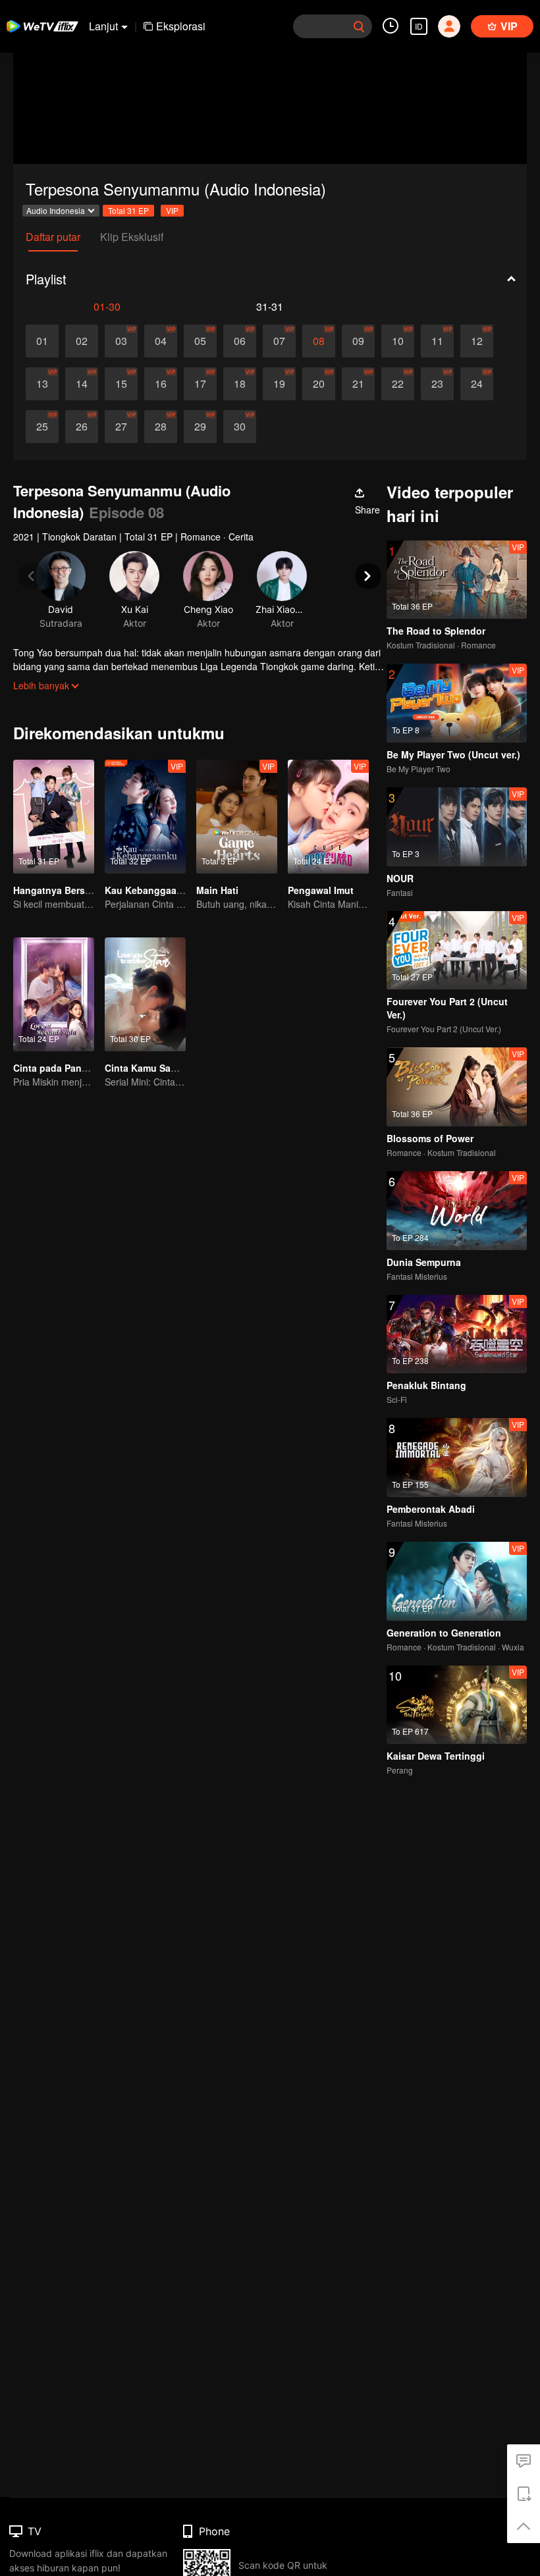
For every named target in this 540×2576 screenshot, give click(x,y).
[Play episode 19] (279, 384)
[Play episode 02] (82, 341)
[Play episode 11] (437, 341)
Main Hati (217, 890)
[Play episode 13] (42, 384)
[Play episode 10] (398, 341)
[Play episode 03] (121, 341)
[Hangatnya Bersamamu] (54, 817)
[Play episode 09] (358, 341)
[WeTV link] (43, 26)
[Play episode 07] (279, 341)
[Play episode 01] (42, 341)
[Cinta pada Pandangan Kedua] (54, 994)
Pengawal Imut (321, 890)
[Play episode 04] (161, 341)
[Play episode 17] (200, 384)
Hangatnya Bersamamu (65, 890)
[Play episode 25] (42, 427)
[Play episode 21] (358, 384)
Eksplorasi (181, 26)
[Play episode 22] (398, 384)
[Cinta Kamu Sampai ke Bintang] (145, 994)
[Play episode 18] (240, 384)
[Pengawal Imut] (328, 817)
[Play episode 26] (82, 427)
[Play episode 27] (121, 427)
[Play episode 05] (200, 341)
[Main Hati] (237, 817)
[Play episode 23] (437, 384)
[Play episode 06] (240, 341)
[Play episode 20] (319, 384)
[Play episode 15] (121, 384)
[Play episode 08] (319, 341)
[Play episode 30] (240, 427)
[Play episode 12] (477, 341)
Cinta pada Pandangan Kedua (80, 1068)
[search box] (359, 26)
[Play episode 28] (161, 427)
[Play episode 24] (477, 384)
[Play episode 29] (200, 427)
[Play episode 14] (82, 384)
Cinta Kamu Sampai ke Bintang (174, 1068)
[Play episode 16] (161, 384)
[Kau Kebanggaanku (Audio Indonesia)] (145, 817)
